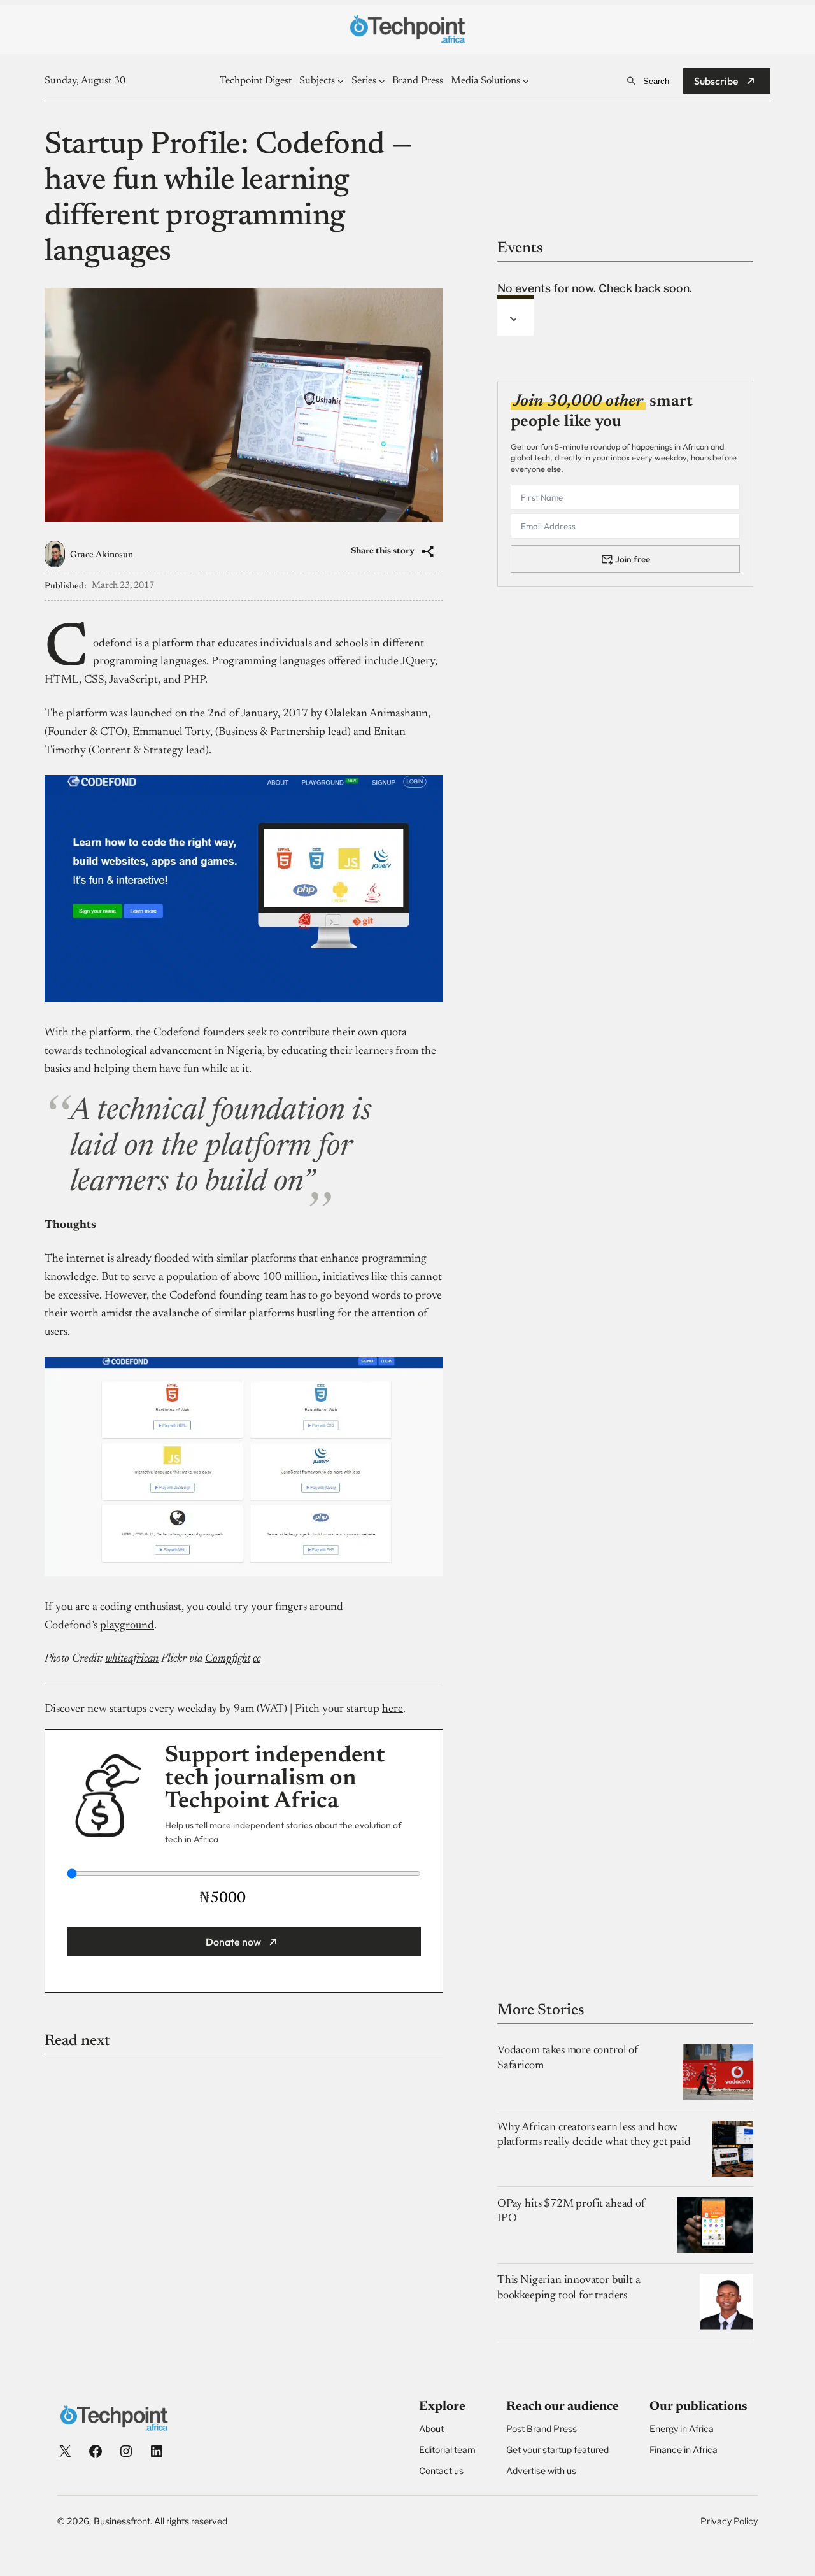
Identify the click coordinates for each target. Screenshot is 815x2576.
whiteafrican (132, 1659)
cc (257, 1659)
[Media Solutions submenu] (526, 81)
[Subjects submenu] (341, 81)
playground (127, 1626)
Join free (633, 559)
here (393, 1709)
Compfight (228, 1659)
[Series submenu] (382, 81)
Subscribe (716, 81)
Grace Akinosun (102, 555)
